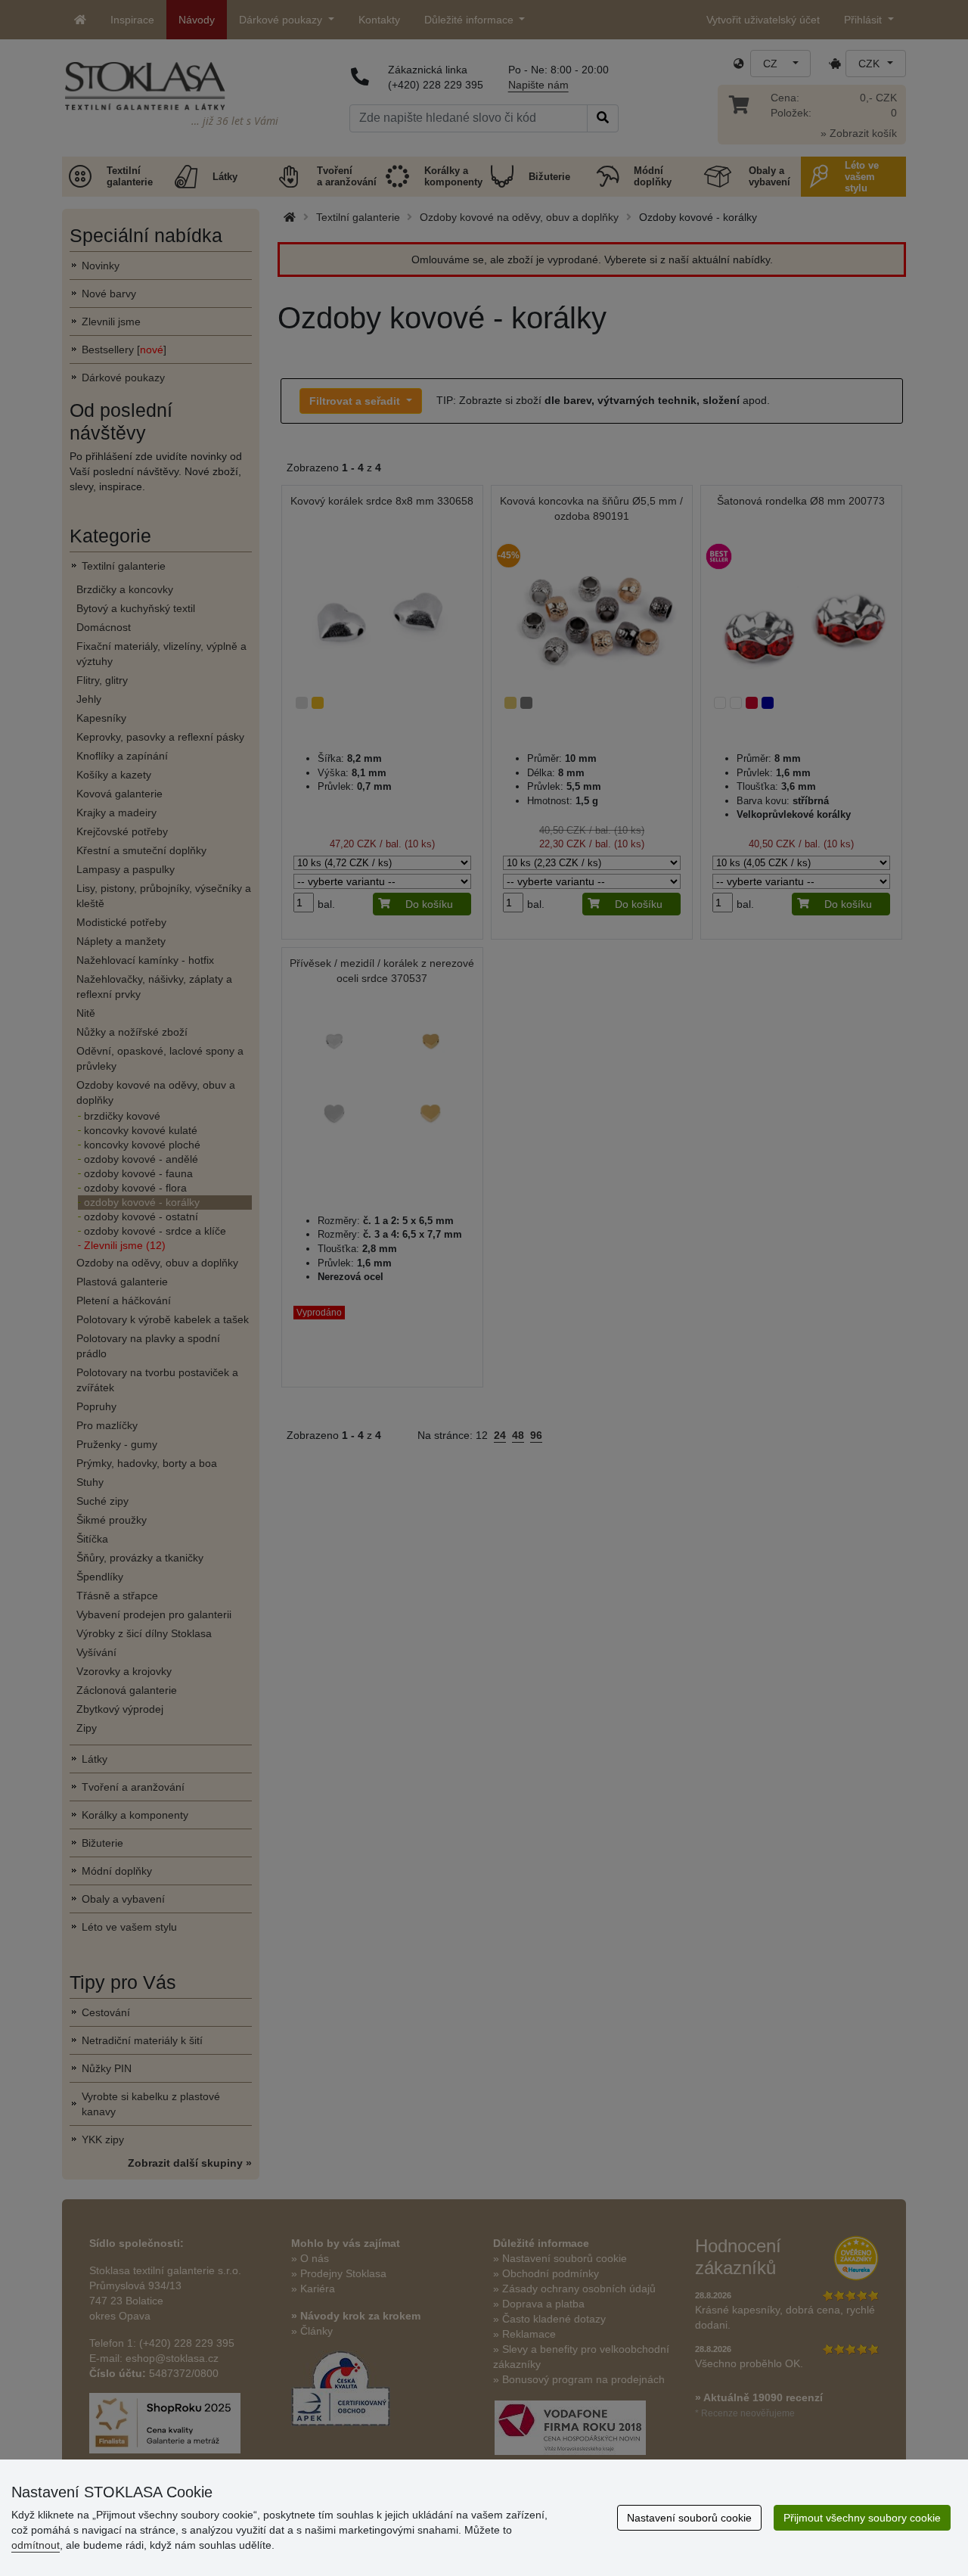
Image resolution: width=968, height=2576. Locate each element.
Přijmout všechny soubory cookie (862, 2518)
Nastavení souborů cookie (689, 2518)
